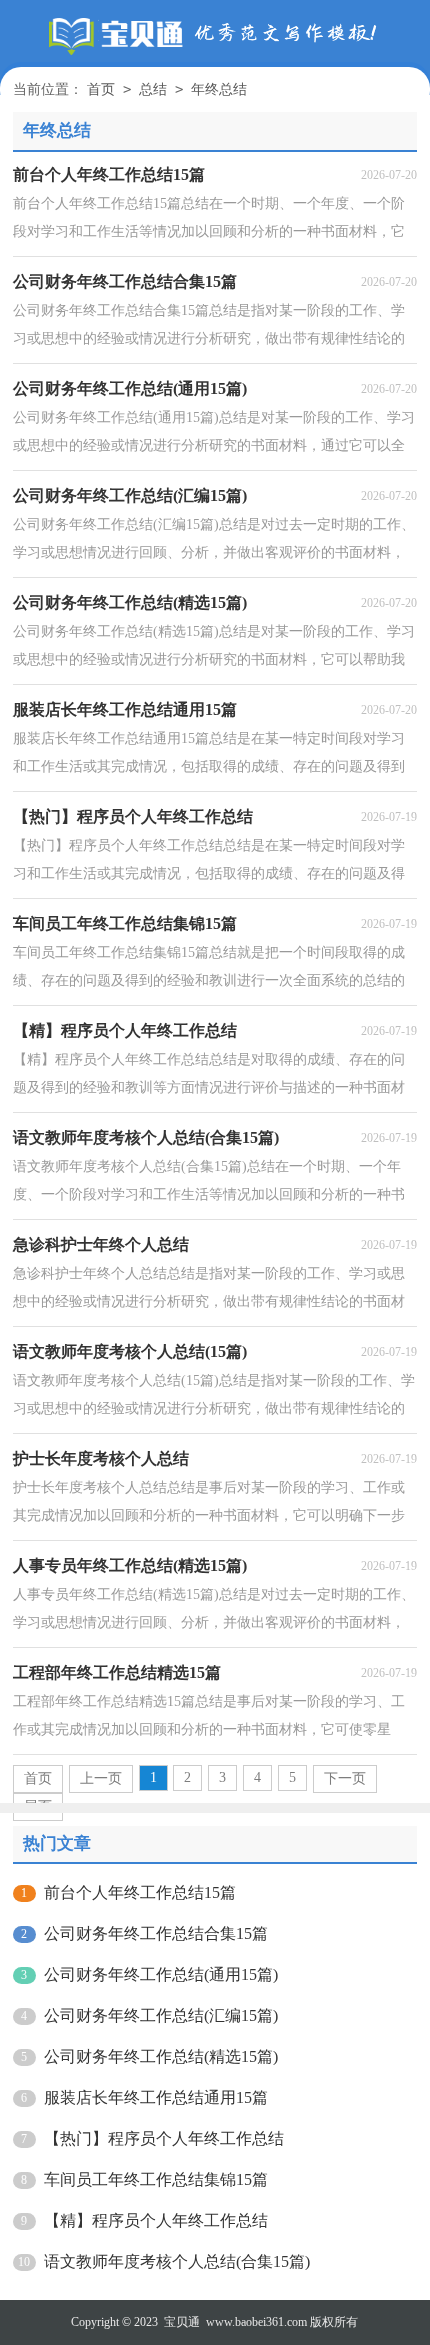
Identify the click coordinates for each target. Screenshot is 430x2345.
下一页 (345, 1778)
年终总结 (219, 89)
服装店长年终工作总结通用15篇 (156, 2097)
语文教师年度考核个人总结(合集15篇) (177, 2261)
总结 (153, 89)
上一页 (101, 1778)
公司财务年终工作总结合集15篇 (156, 1933)
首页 (101, 89)
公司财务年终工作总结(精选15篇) (161, 2056)
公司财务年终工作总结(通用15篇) (161, 1974)
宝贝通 (182, 2322)
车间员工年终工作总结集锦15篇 (156, 2179)
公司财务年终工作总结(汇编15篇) (161, 2015)
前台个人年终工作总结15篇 (140, 1892)
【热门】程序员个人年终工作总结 (164, 2138)
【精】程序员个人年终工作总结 (156, 2220)
